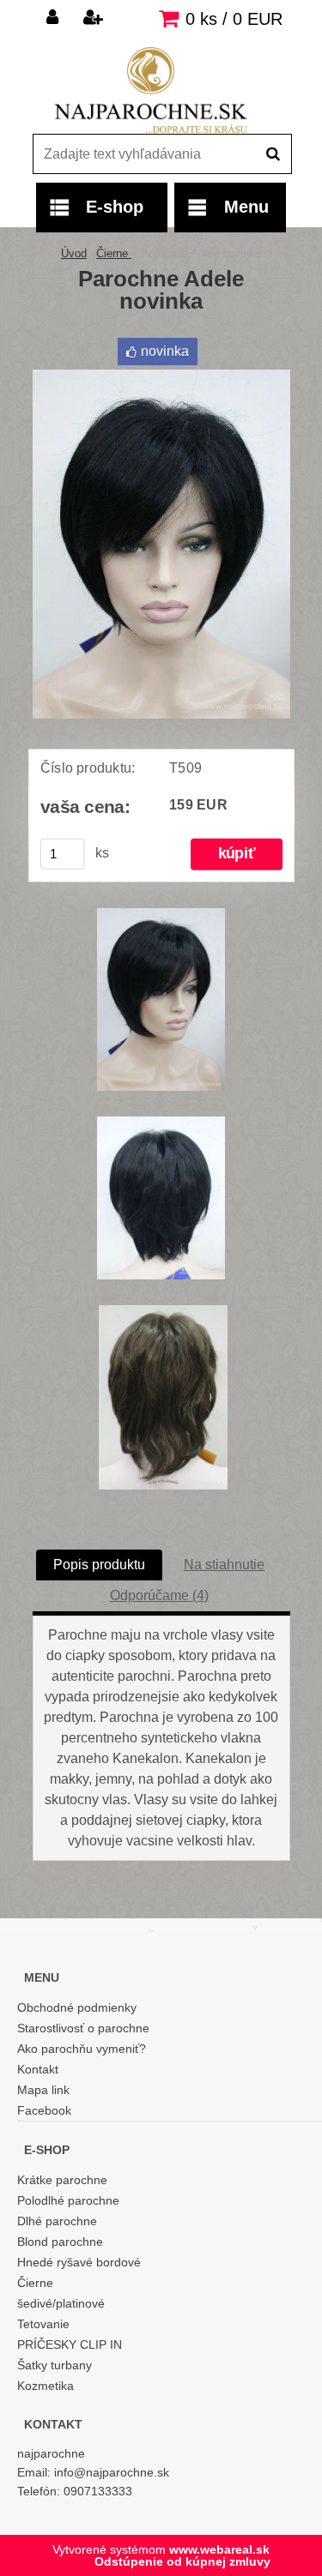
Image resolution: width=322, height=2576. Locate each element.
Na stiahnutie (224, 1565)
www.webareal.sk (219, 2549)
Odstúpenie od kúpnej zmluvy (182, 2561)
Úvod (74, 253)
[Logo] (151, 90)
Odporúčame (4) (159, 1595)
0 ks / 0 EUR (234, 19)
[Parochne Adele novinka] (161, 376)
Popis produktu (99, 1565)
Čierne (114, 253)
